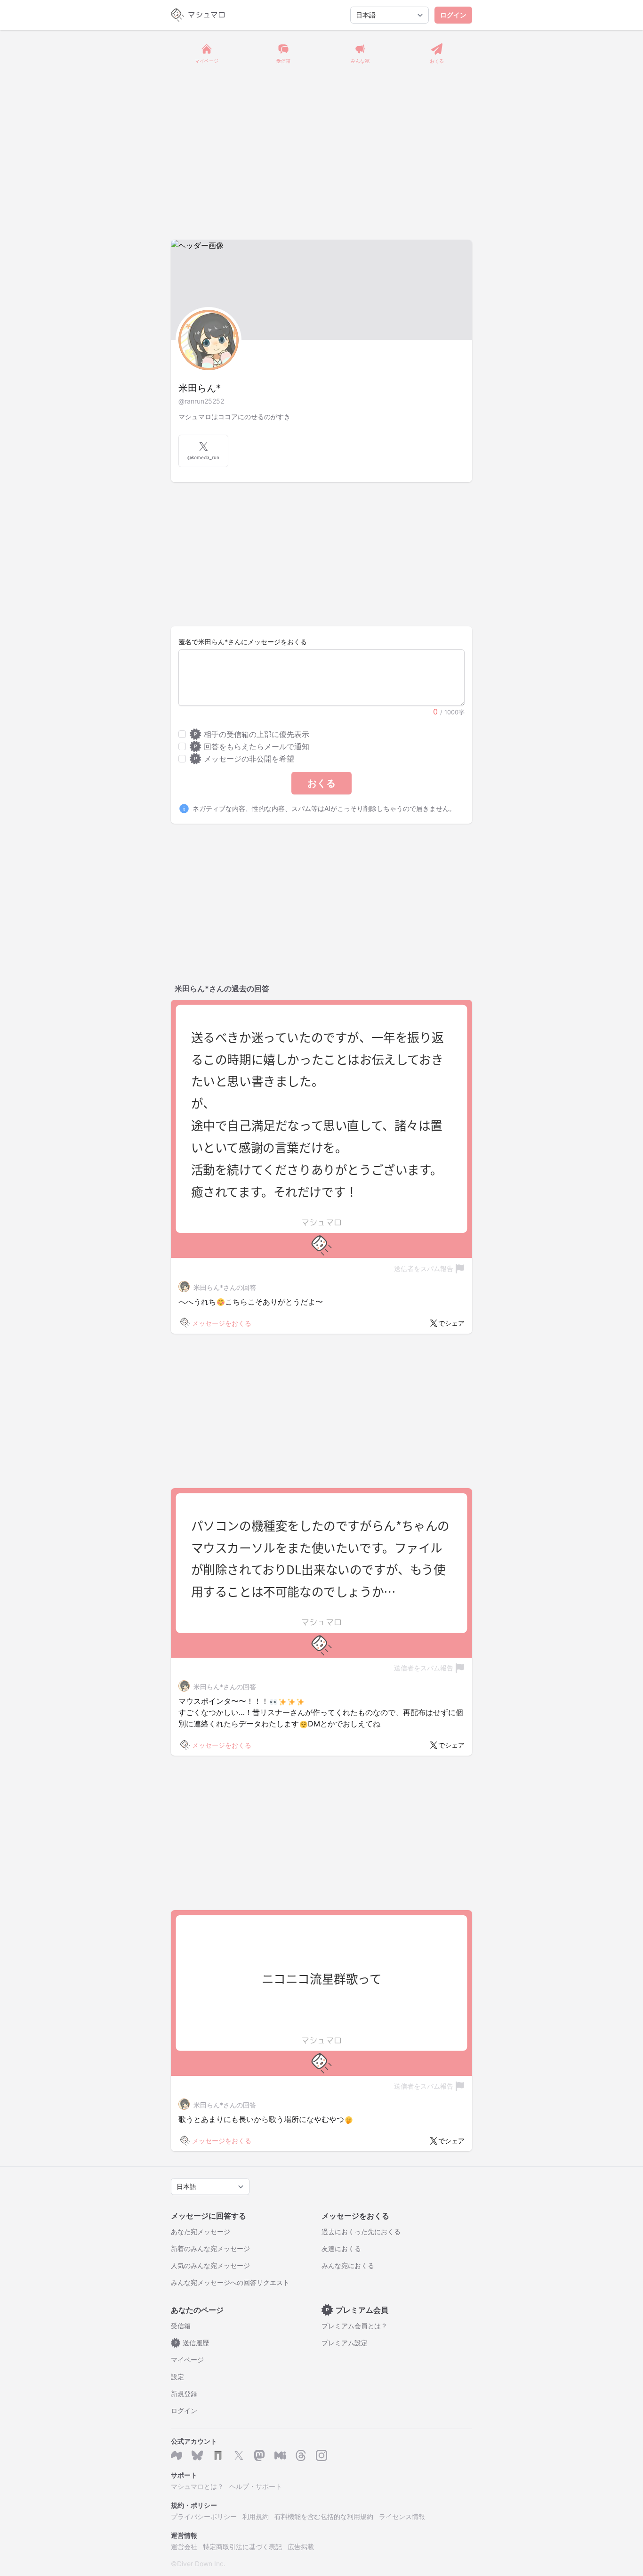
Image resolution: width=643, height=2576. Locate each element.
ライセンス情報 (402, 2516)
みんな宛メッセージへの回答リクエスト (230, 2282)
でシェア (451, 1323)
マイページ (187, 2360)
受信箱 (181, 2326)
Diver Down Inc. (201, 2564)
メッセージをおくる (222, 1323)
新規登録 (184, 2394)
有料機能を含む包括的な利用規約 (324, 2516)
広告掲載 (301, 2547)
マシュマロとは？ (197, 2486)
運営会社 (184, 2547)
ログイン (453, 15)
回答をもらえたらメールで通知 (252, 746)
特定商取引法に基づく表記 (242, 2547)
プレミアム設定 (345, 2343)
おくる (321, 783)
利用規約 (256, 2516)
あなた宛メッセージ (201, 2232)
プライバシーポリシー (204, 2516)
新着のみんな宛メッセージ (210, 2248)
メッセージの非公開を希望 (244, 759)
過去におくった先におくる (361, 2232)
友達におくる (341, 2248)
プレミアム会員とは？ (354, 2326)
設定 (177, 2377)
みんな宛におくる (348, 2265)
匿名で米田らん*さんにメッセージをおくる (243, 642)
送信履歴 (192, 2343)
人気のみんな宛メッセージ (210, 2265)
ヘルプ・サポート (256, 2486)
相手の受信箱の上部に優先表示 (252, 734)
